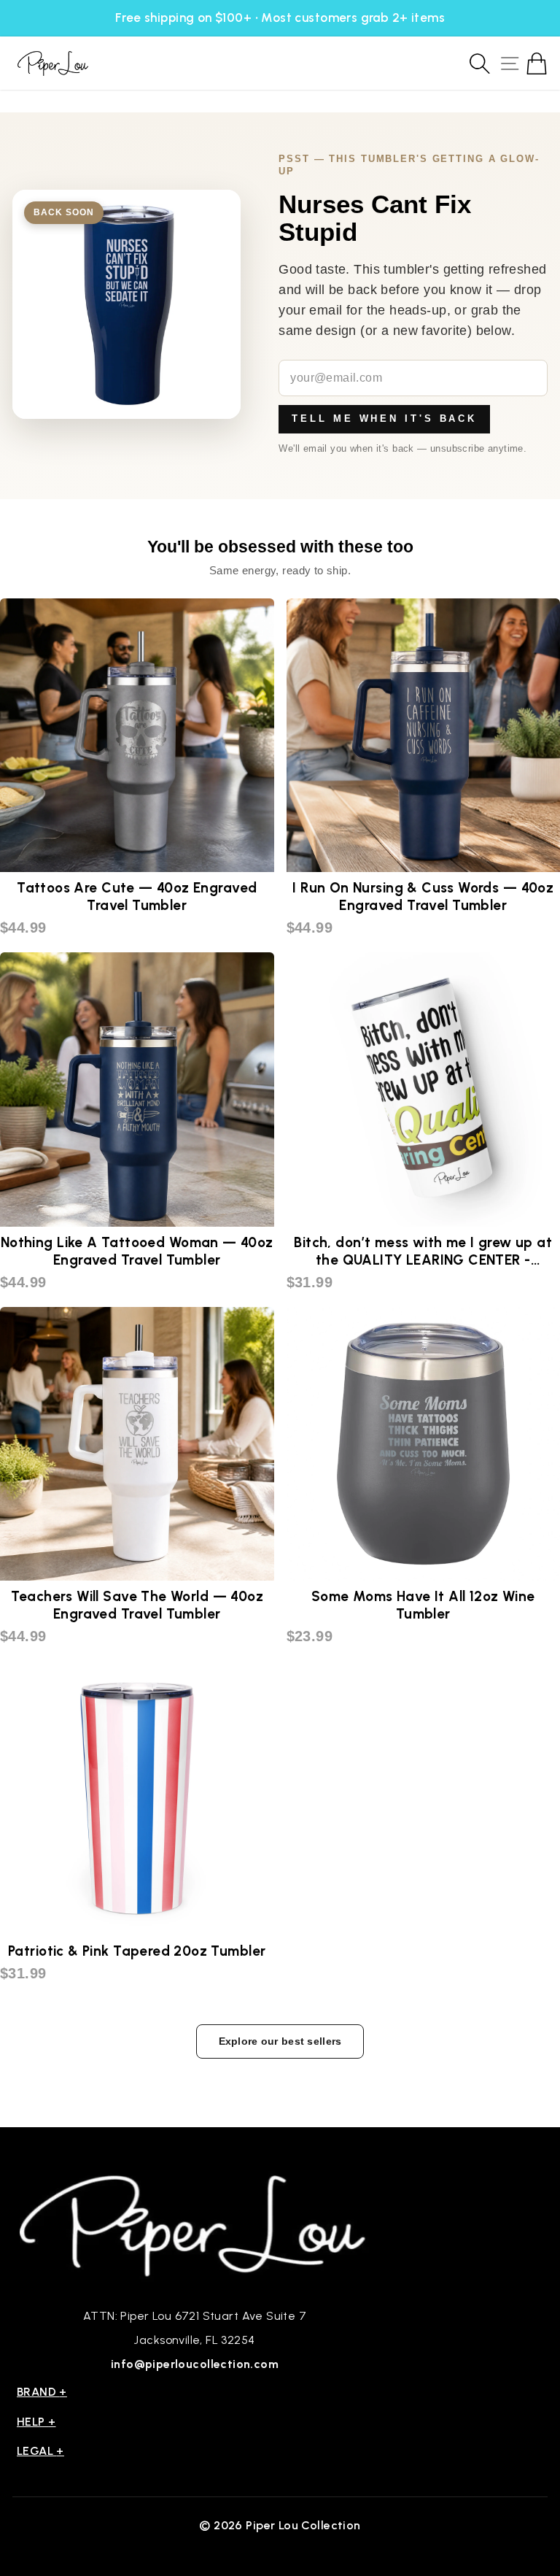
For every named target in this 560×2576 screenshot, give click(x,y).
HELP (36, 2422)
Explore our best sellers (280, 2041)
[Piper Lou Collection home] (195, 2224)
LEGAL (40, 2451)
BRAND (42, 2392)
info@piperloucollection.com (195, 2364)
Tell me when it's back (384, 419)
